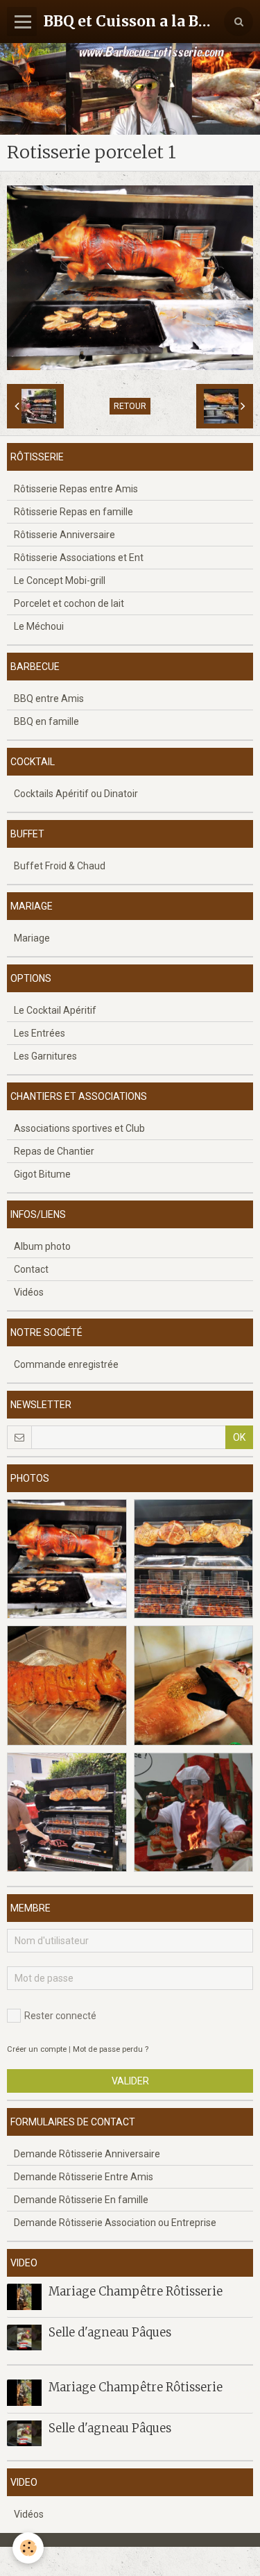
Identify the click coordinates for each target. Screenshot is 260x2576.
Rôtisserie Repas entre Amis (76, 489)
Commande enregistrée (66, 1364)
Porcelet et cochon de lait (69, 603)
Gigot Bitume (42, 1174)
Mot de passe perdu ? (111, 2049)
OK (239, 1437)
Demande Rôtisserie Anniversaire (87, 2154)
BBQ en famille (46, 721)
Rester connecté (60, 2016)
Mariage (32, 938)
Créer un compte (37, 2049)
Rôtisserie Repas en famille (73, 512)
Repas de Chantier (54, 1151)
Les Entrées (40, 1033)
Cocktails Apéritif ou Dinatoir (76, 794)
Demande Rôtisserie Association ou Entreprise (115, 2223)
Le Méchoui (39, 626)
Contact (31, 1269)
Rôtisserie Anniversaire (64, 535)
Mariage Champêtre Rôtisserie (136, 2291)
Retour (130, 406)
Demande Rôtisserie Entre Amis (84, 2177)
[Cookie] (28, 2548)
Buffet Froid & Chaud (60, 866)
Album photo (42, 1246)
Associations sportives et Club (79, 1128)
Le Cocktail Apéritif (55, 1010)
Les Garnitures (45, 1056)
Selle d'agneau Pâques (110, 2332)
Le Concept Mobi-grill (60, 580)
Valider (130, 2081)
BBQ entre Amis (49, 699)
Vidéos (29, 1292)
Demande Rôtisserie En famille (81, 2200)
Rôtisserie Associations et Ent (79, 558)
